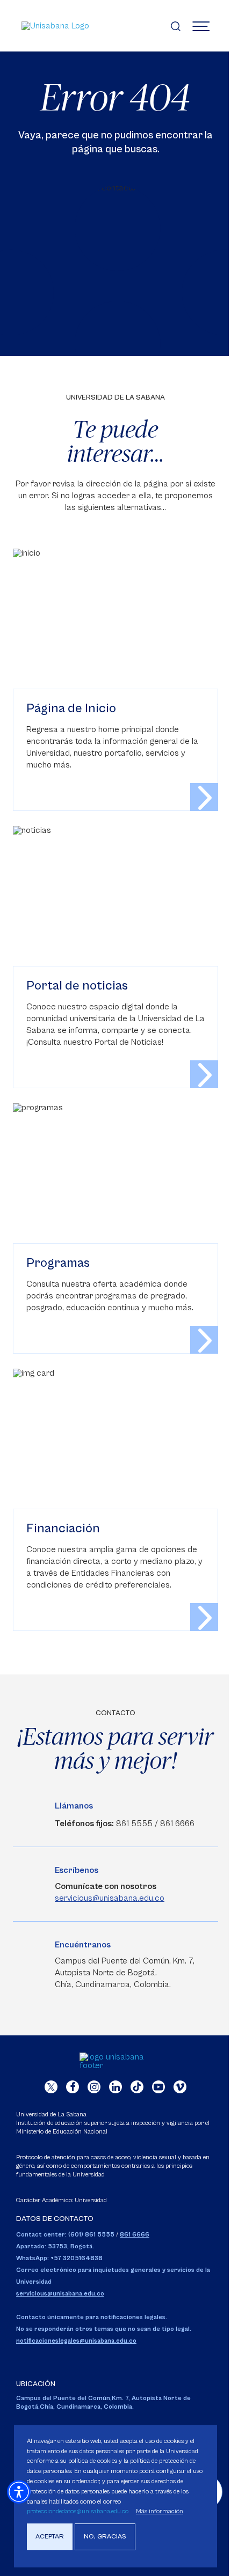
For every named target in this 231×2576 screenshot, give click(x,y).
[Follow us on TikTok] (137, 2087)
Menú (201, 26)
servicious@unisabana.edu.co (110, 1898)
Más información (160, 2511)
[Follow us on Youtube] (158, 2087)
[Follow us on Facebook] (73, 2087)
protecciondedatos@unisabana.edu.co (78, 2511)
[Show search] (176, 26)
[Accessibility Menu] (19, 2492)
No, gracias (105, 2537)
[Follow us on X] (51, 2087)
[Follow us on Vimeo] (180, 2087)
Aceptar (50, 2537)
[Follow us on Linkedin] (115, 2087)
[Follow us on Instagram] (94, 2087)
